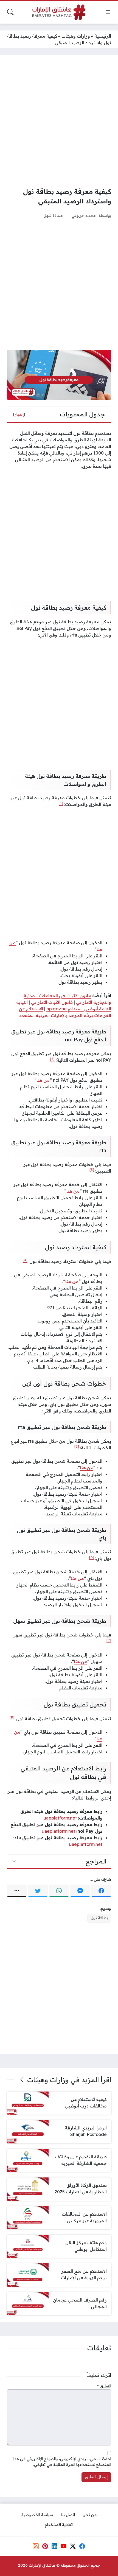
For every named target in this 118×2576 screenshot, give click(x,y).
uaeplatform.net (60, 1818)
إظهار (19, 414)
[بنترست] (45, 2546)
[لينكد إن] (54, 2546)
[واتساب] (59, 1891)
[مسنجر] (80, 1891)
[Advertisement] (59, 121)
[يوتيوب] (64, 2546)
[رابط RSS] (36, 2546)
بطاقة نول (99, 1918)
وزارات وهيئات (76, 36)
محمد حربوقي (84, 215)
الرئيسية (103, 36)
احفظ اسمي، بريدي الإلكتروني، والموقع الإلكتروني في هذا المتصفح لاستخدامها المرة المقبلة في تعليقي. (62, 2462)
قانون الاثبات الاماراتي (52, 1002)
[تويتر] (38, 1891)
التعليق (104, 2386)
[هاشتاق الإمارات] (59, 12)
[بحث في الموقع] (10, 12)
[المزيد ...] (17, 1891)
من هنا (43, 1080)
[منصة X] (73, 2546)
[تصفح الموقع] (108, 12)
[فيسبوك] (101, 1891)
